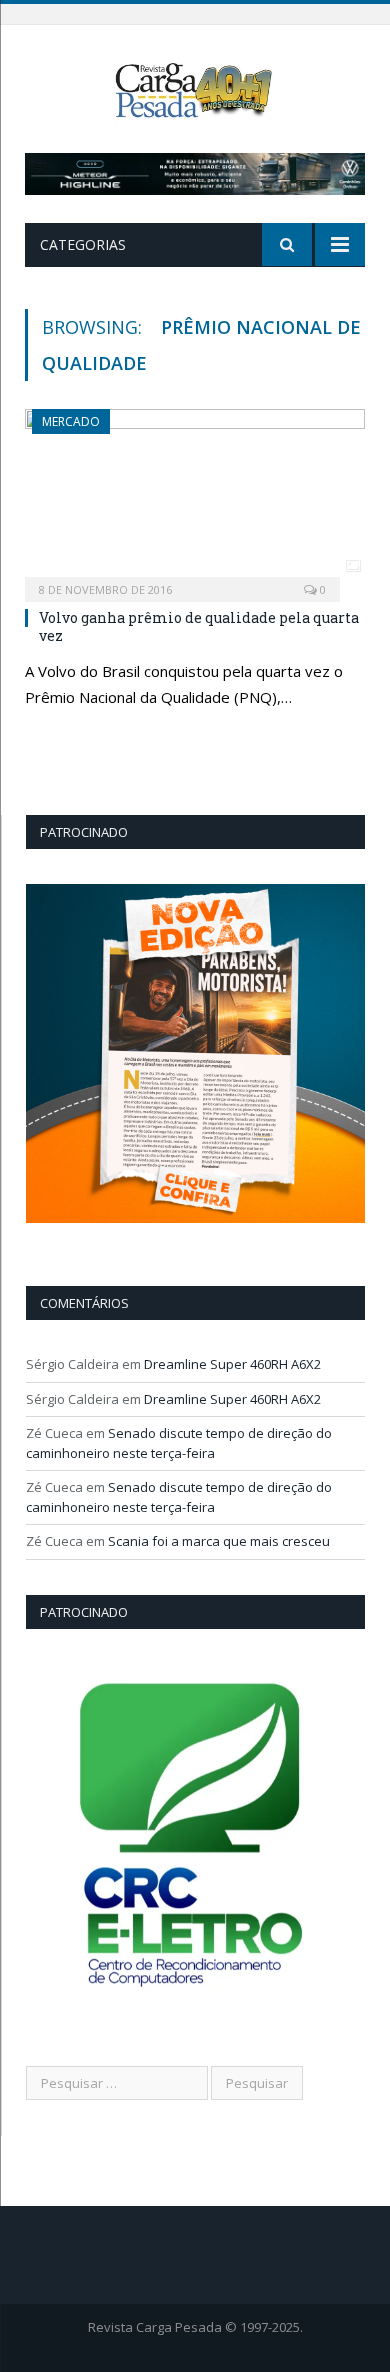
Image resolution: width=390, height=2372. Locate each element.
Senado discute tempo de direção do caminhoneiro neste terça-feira (179, 1443)
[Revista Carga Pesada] (195, 88)
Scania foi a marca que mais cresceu (219, 1541)
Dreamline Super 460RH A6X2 (232, 1364)
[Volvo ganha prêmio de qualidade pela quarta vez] (195, 498)
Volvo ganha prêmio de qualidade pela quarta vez (199, 626)
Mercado (71, 421)
